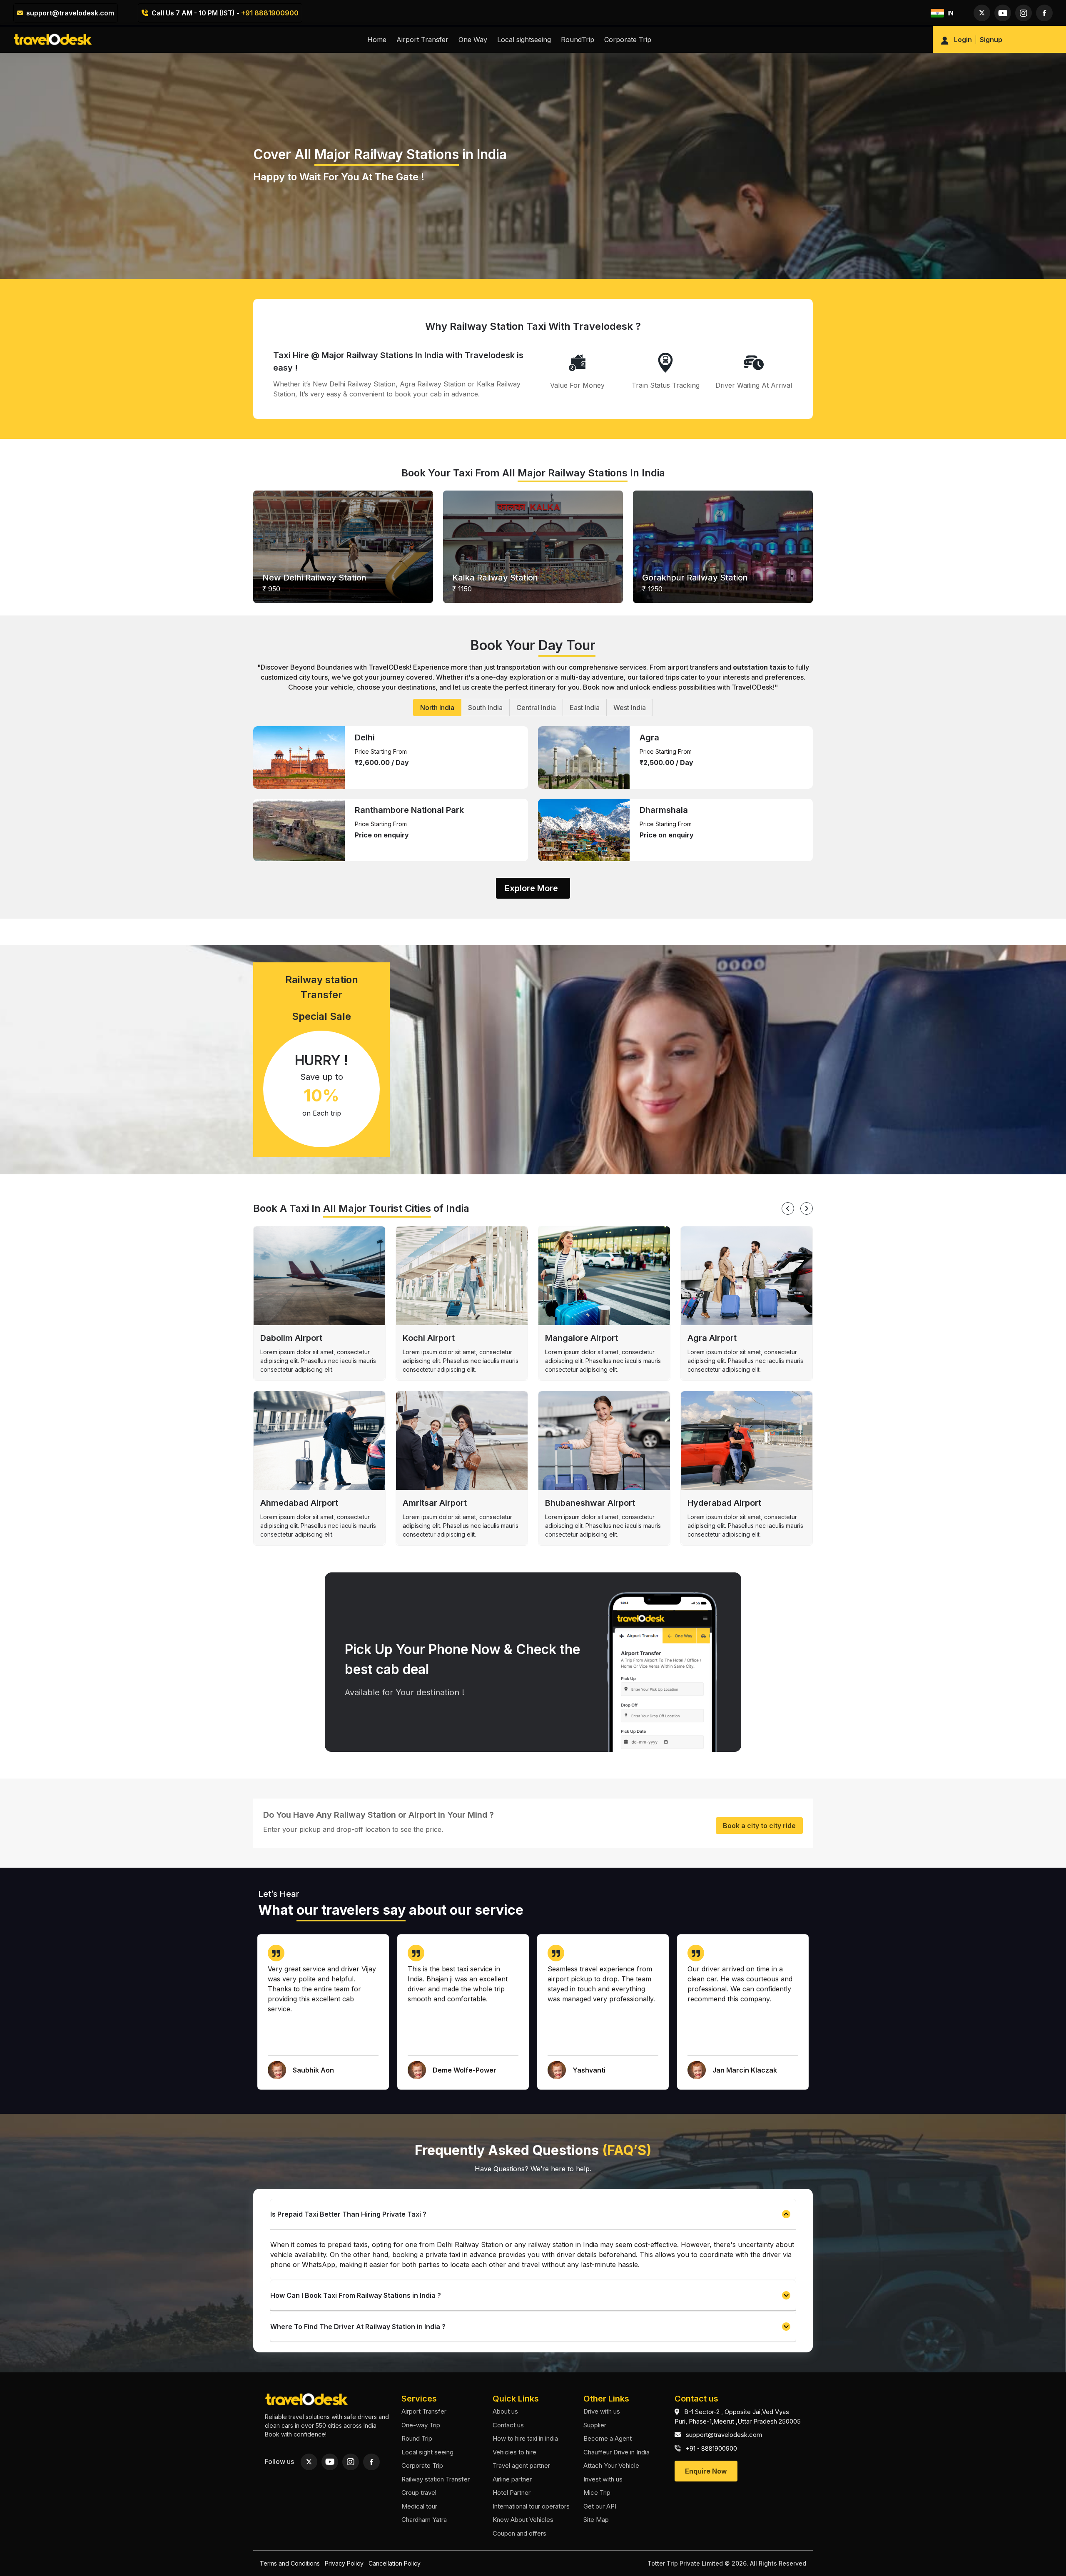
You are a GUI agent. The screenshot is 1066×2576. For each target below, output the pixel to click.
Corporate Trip (628, 40)
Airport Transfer (422, 40)
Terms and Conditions (290, 2563)
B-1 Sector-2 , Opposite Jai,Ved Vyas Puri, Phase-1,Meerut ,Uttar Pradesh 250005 (738, 2417)
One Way (473, 40)
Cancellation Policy (395, 2563)
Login (963, 40)
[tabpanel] (533, 794)
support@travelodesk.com (70, 13)
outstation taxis (760, 667)
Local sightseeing (524, 40)
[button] (533, 2214)
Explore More (531, 888)
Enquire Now (706, 2471)
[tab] (437, 708)
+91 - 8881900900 (711, 2448)
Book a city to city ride (759, 1826)
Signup (991, 40)
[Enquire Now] (706, 2462)
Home (377, 40)
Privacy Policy (344, 2563)
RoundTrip (578, 40)
